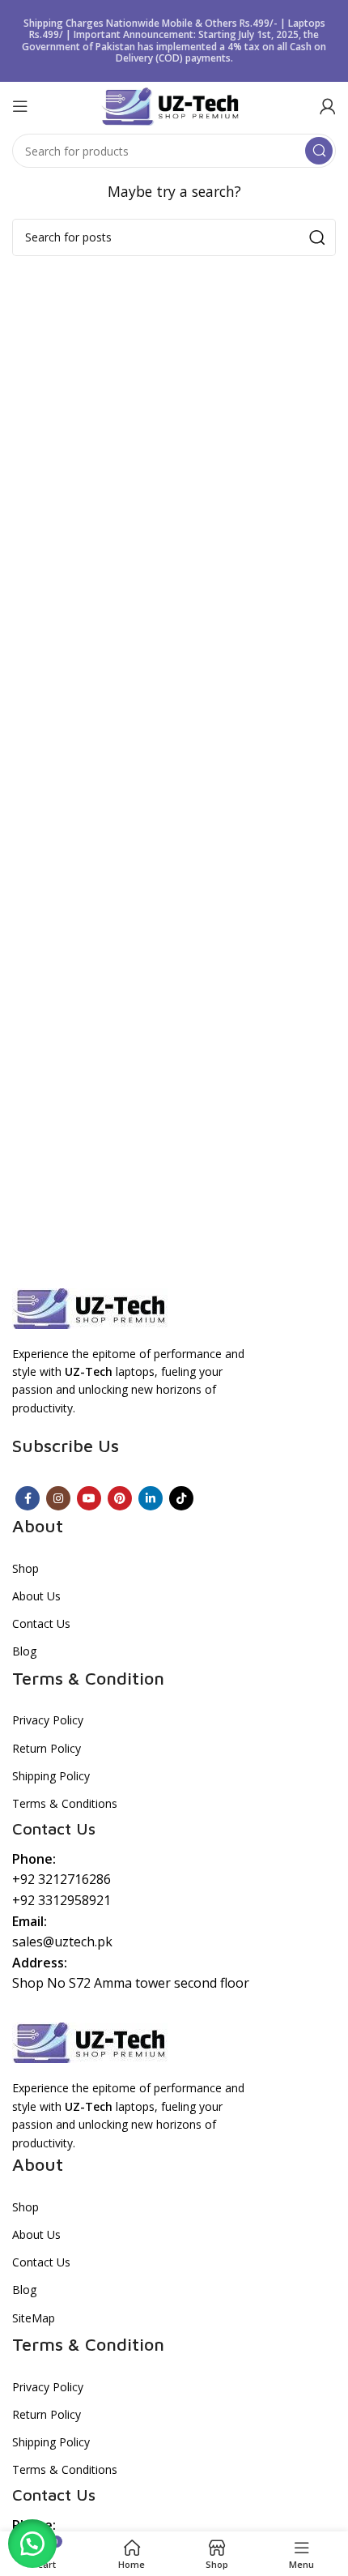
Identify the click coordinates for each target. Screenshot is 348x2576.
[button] (32, 2544)
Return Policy (47, 1748)
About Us (36, 1596)
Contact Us (41, 1623)
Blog (24, 1651)
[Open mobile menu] (20, 106)
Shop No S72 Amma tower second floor (131, 1983)
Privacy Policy (48, 1720)
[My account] (328, 106)
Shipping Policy (51, 1776)
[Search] (319, 151)
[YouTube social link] (89, 1498)
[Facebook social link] (28, 1498)
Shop (25, 1568)
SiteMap (34, 2318)
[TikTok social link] (181, 1498)
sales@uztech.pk (62, 1942)
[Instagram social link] (58, 1498)
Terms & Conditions (65, 1803)
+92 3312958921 (62, 1900)
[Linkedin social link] (151, 1498)
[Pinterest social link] (120, 1498)
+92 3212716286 (62, 1879)
